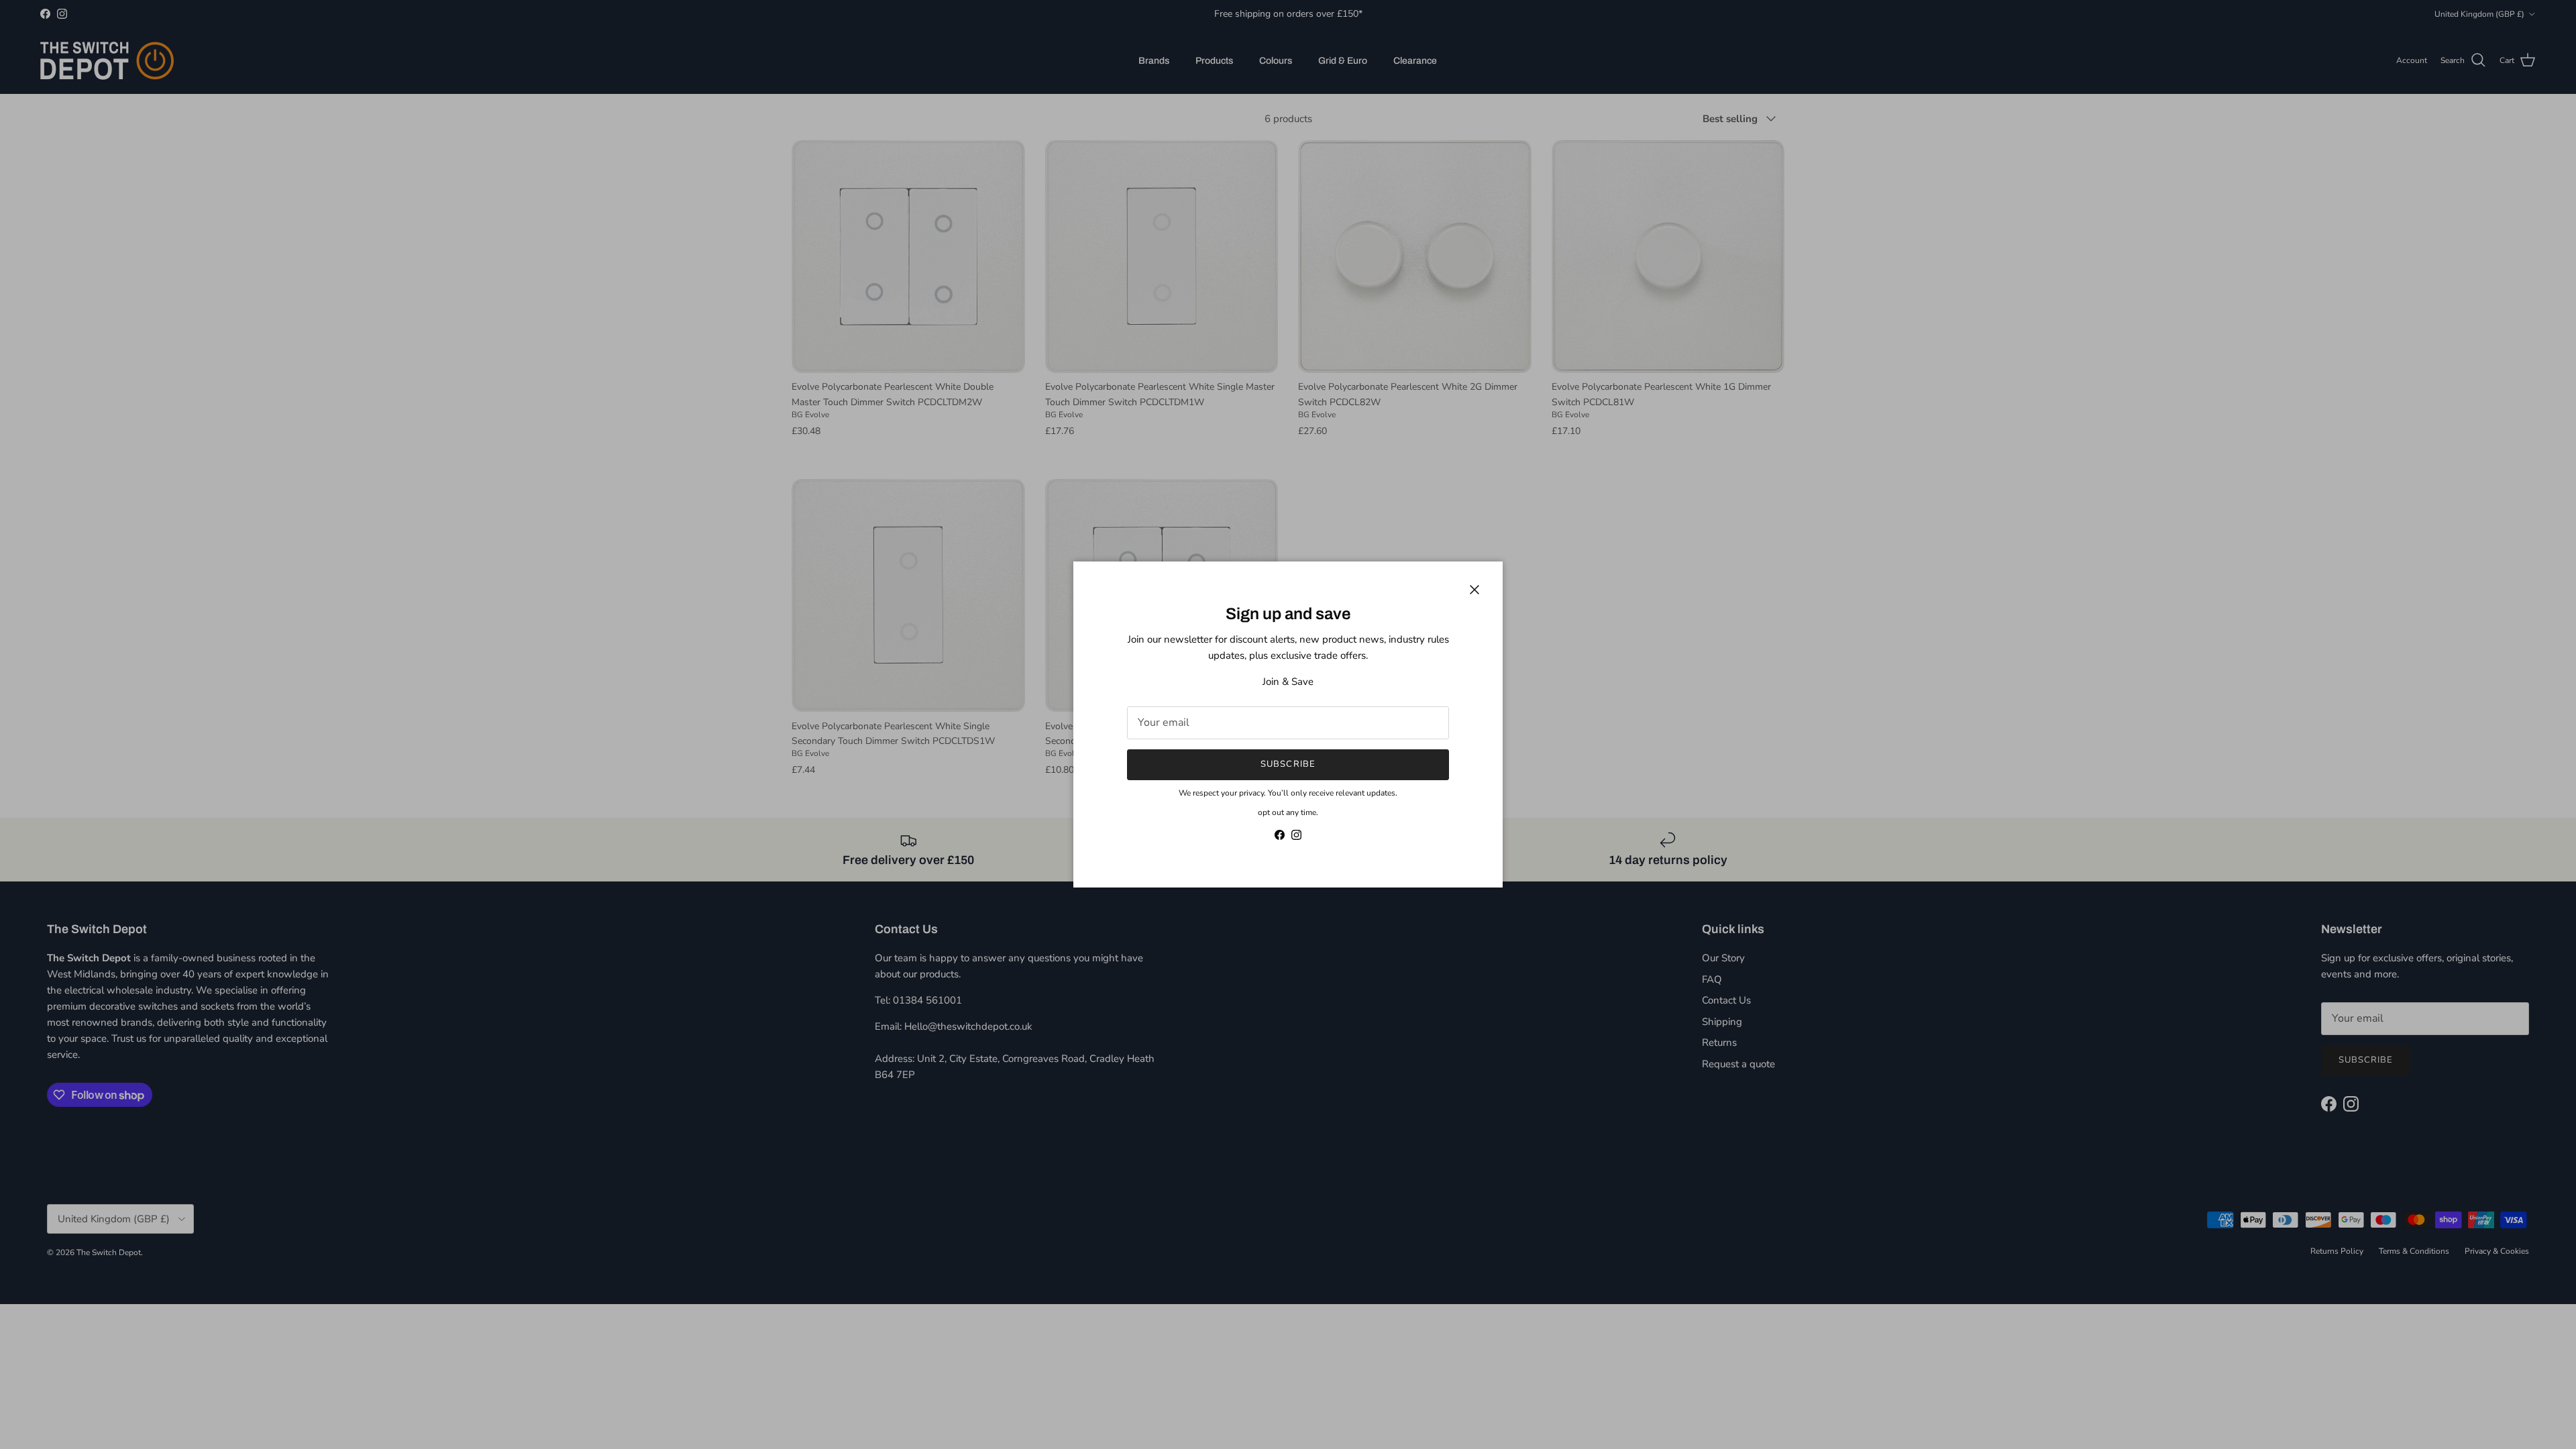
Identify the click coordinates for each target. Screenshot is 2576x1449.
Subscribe (1288, 764)
